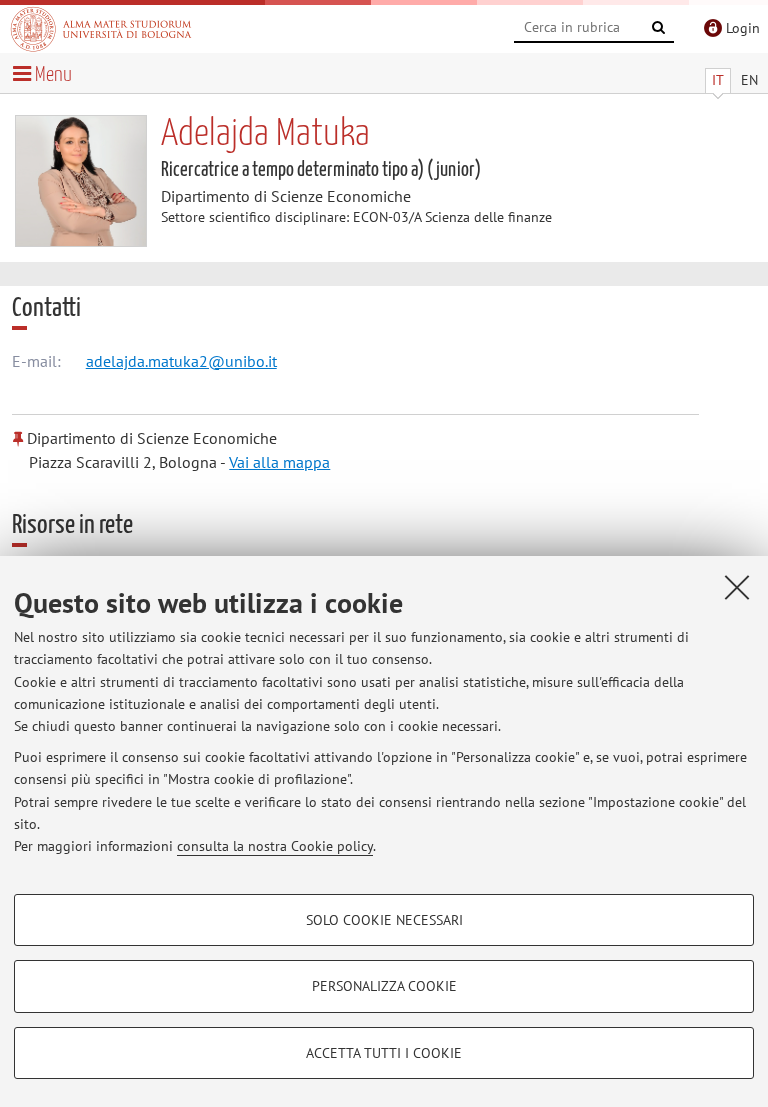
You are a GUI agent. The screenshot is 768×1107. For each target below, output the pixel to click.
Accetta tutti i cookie (384, 1053)
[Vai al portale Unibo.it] (101, 29)
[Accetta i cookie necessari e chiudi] (737, 587)
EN (749, 80)
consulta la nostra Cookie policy (275, 846)
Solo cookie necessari (384, 920)
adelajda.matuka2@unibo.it (181, 361)
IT (718, 80)
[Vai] (659, 28)
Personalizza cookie (384, 986)
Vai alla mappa (279, 462)
